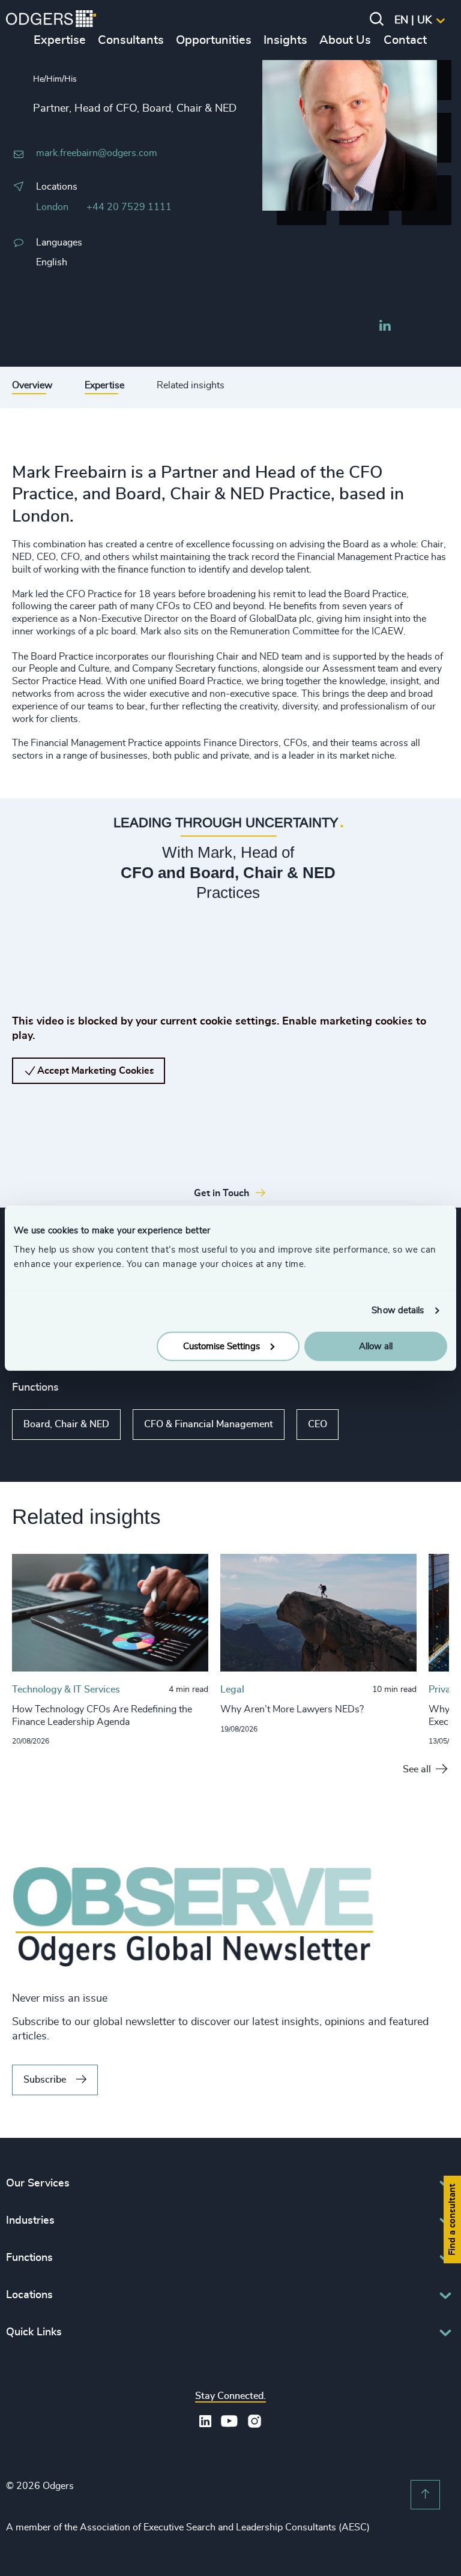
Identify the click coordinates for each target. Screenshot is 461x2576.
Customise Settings (221, 1346)
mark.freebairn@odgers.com (97, 153)
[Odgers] (51, 20)
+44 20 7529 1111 (129, 207)
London (52, 207)
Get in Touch (221, 1193)
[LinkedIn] (385, 327)
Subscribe (45, 2080)
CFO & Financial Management (209, 1424)
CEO (318, 1424)
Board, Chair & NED (66, 1424)
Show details (398, 1311)
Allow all (376, 1346)
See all (417, 1769)
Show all (373, 1425)
